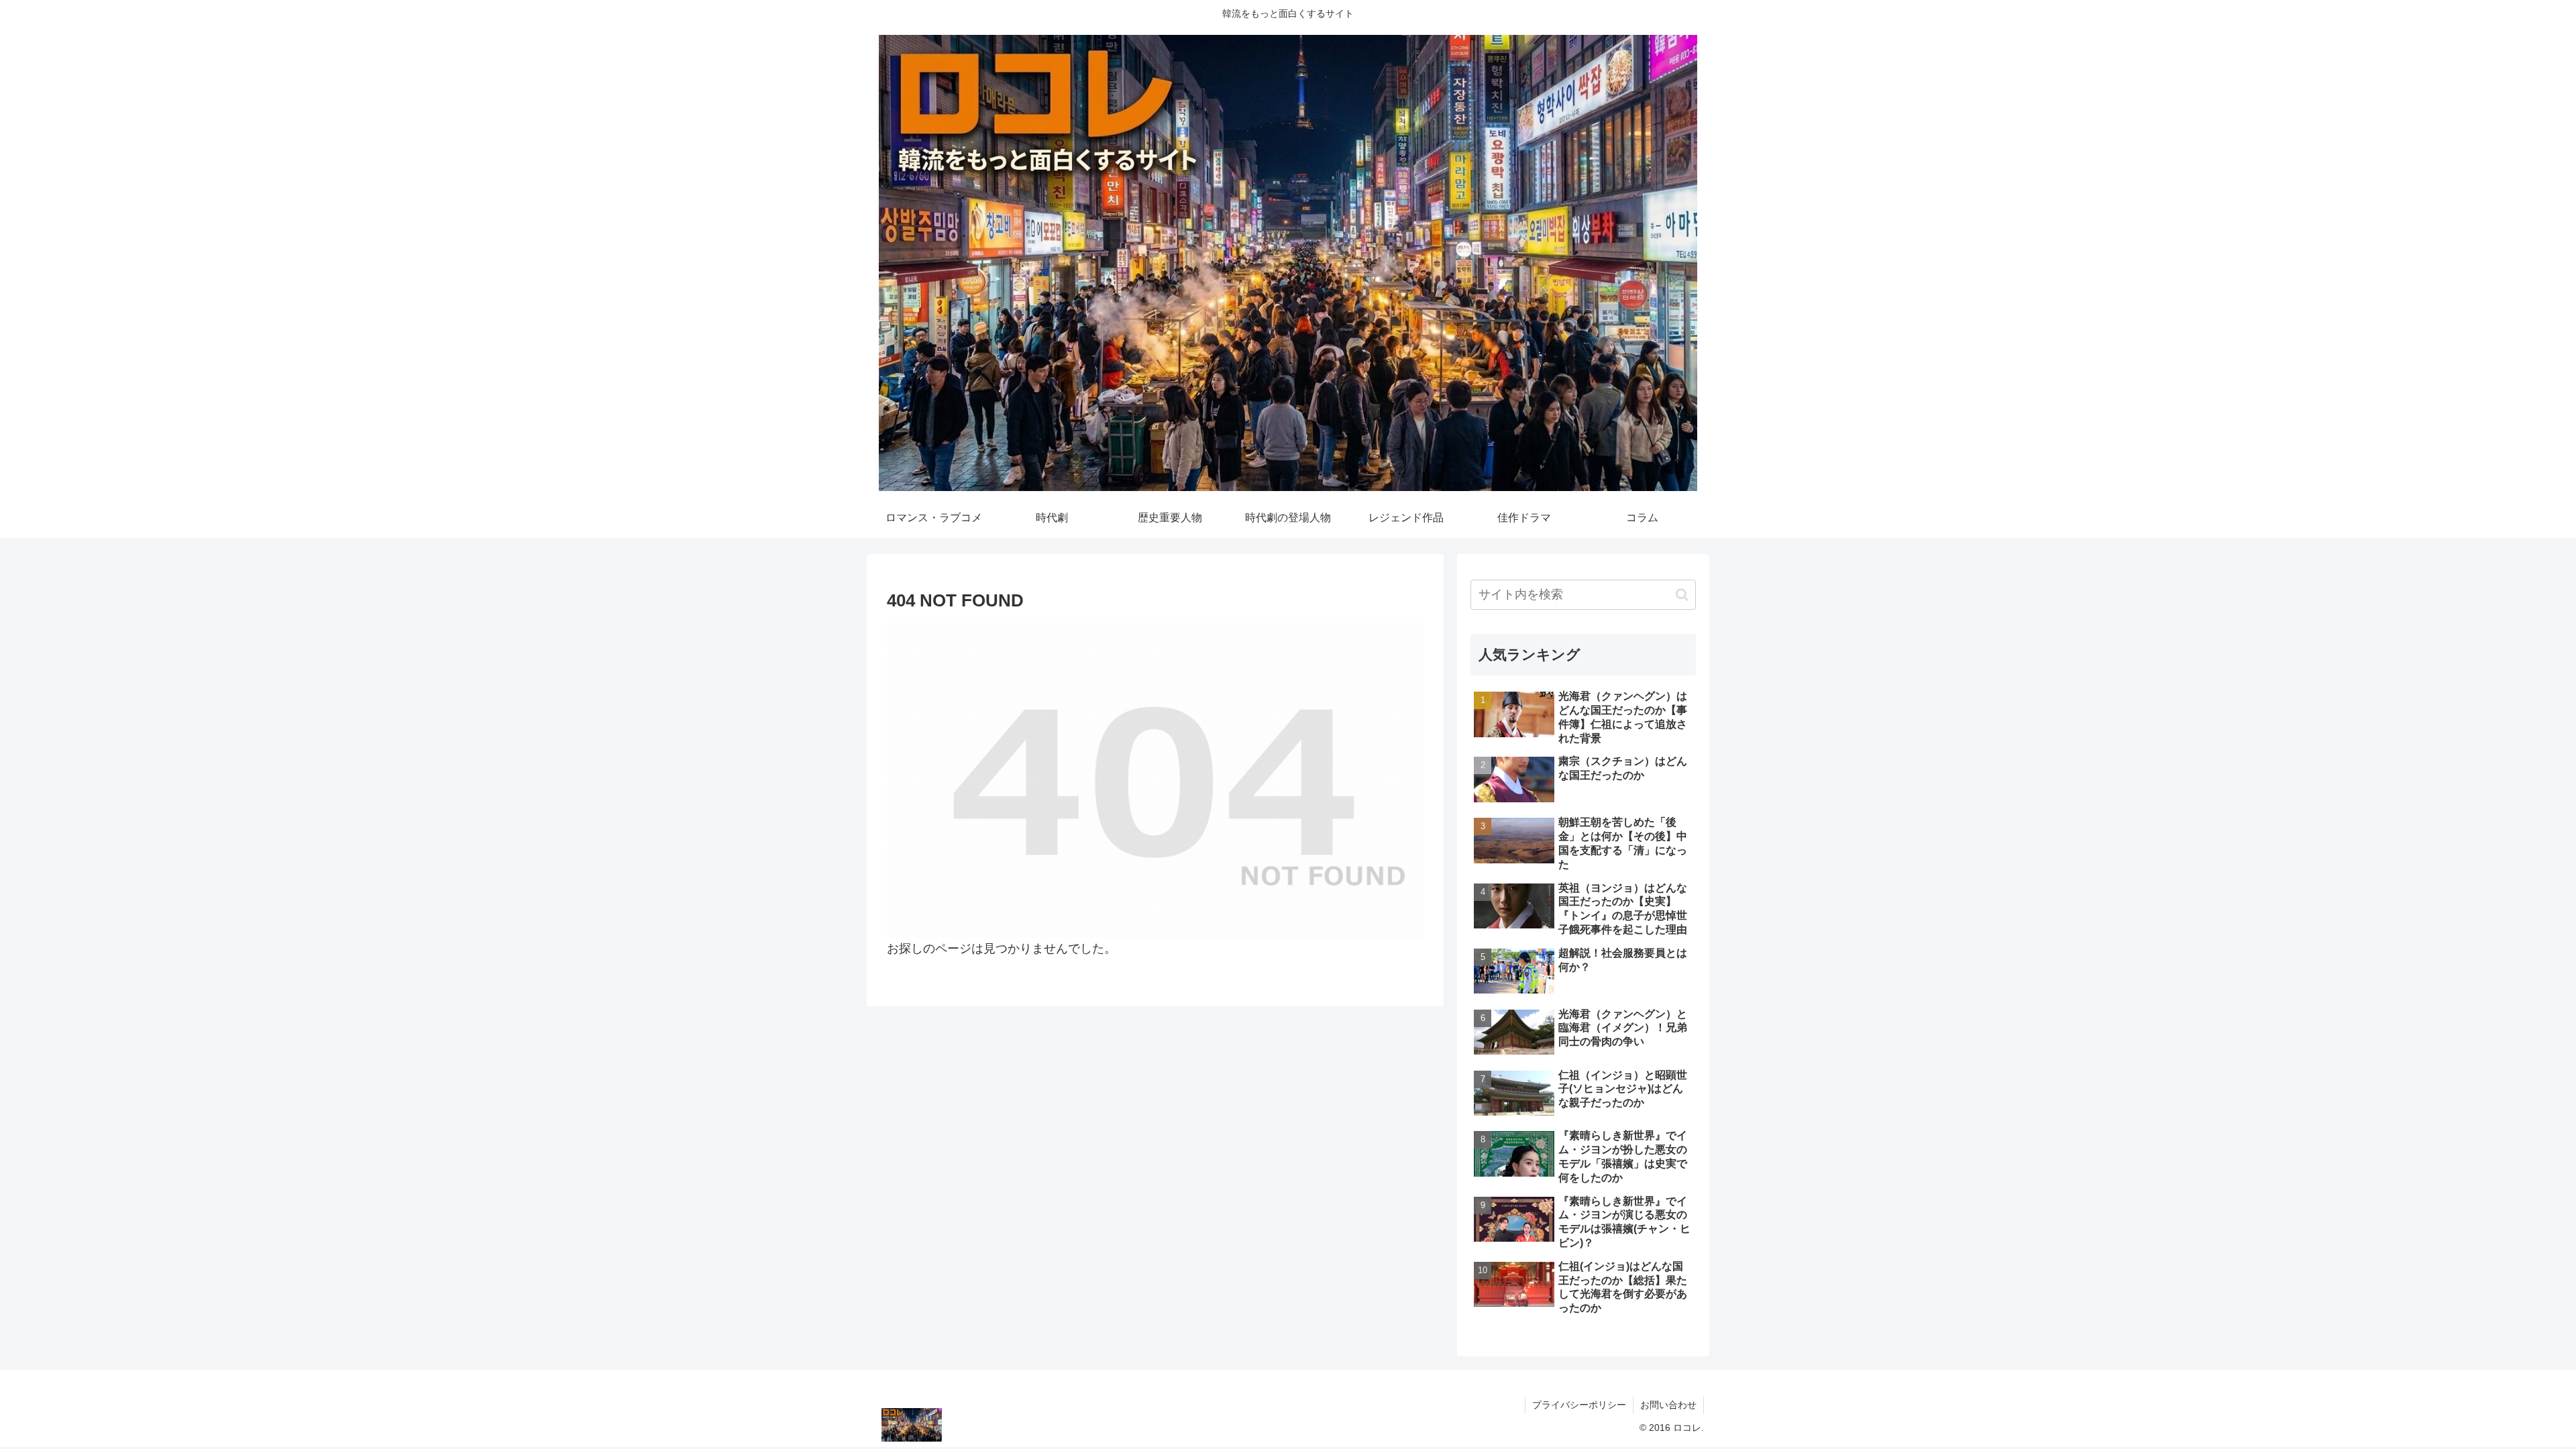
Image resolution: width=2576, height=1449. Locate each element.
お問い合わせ (1668, 1405)
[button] (1682, 595)
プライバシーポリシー (1579, 1405)
